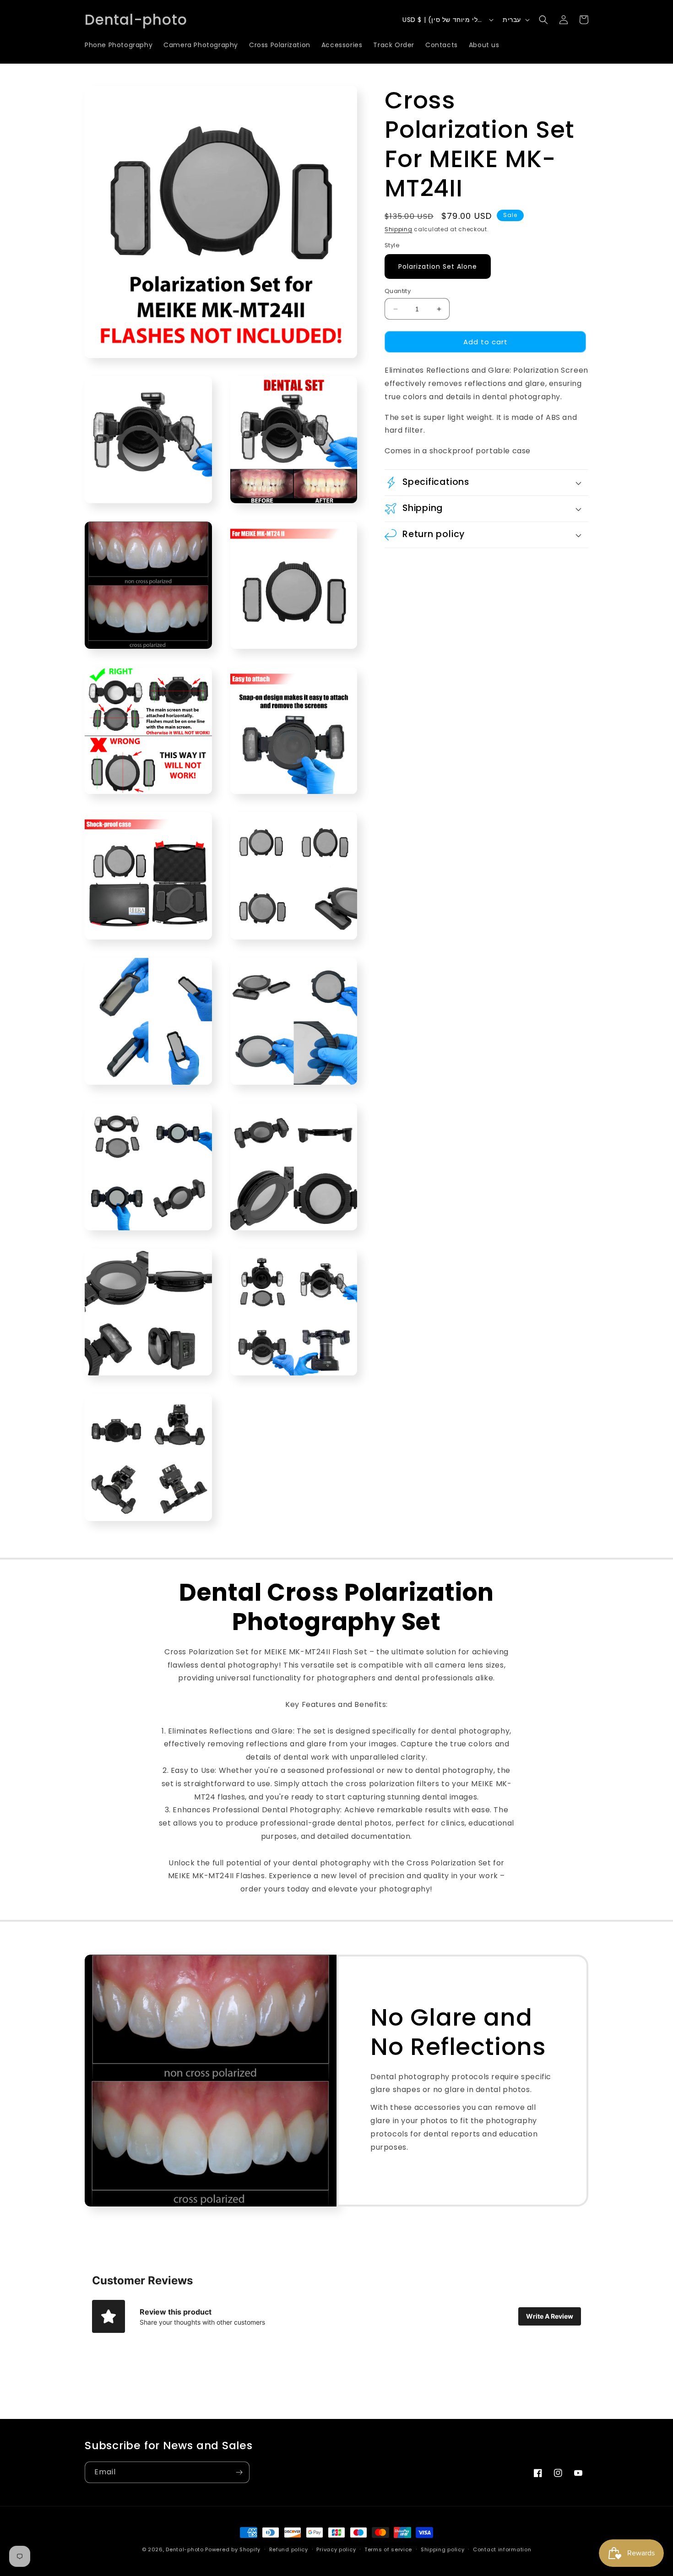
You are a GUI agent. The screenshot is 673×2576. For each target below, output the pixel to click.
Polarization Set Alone (438, 266)
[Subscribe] (239, 2472)
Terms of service (388, 2549)
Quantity (398, 291)
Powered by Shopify (233, 2549)
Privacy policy (336, 2549)
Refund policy (289, 2549)
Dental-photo (185, 2549)
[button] (543, 20)
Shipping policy (443, 2549)
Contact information (502, 2549)
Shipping (399, 229)
